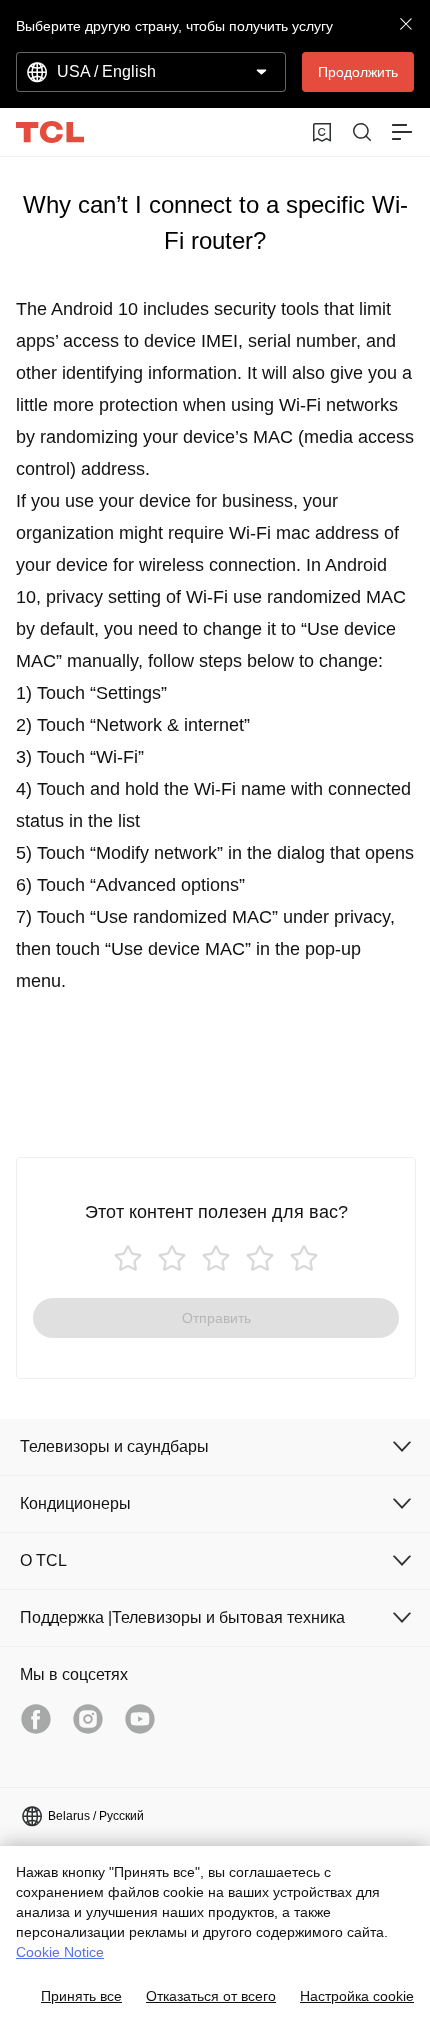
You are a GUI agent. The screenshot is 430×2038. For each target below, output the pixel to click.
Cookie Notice (60, 1952)
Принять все (81, 1996)
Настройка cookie (357, 1996)
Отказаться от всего (211, 1996)
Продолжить (358, 72)
